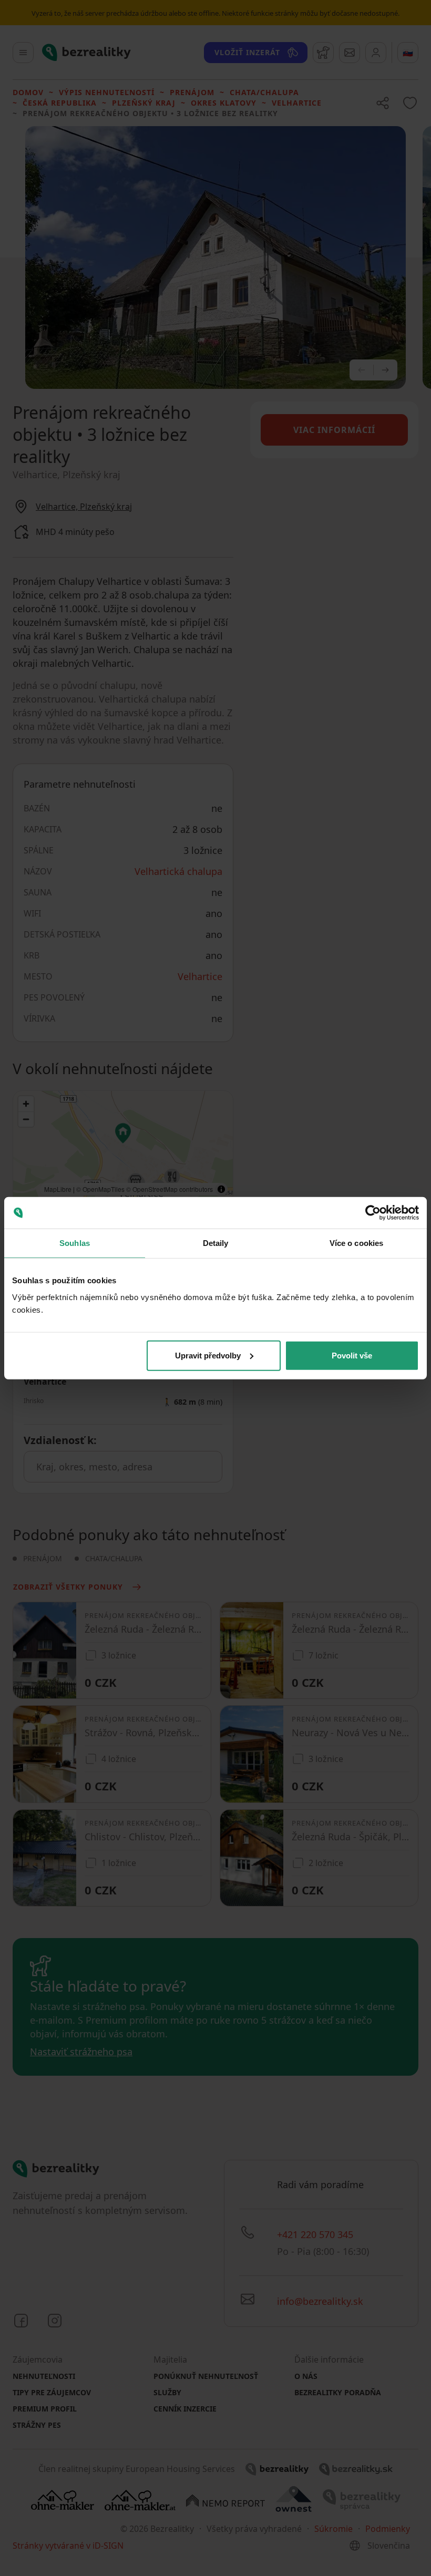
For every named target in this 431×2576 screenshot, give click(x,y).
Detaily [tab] (216, 1243)
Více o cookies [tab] (356, 1243)
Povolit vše (352, 1355)
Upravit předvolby (208, 1355)
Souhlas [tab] (75, 1243)
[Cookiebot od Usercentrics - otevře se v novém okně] (373, 1213)
